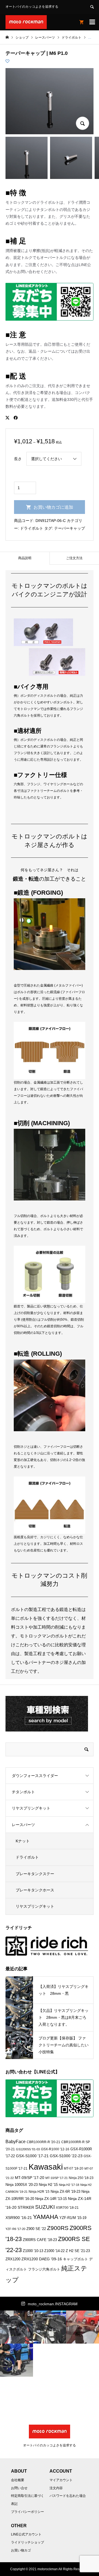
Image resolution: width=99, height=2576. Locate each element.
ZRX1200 (13, 2259)
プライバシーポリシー (28, 2512)
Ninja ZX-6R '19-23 (65, 2192)
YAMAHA (46, 2217)
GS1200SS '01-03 (28, 2149)
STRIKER (26, 2207)
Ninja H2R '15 (39, 2192)
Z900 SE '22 (36, 2229)
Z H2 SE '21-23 (78, 2251)
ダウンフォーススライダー (35, 1776)
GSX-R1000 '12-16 (55, 2149)
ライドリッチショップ (28, 2542)
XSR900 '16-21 (19, 2218)
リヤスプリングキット (31, 1808)
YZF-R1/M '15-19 (73, 2218)
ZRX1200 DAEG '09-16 (42, 2259)
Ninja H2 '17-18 (69, 2185)
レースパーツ (23, 1825)
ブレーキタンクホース (35, 1890)
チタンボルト (23, 1792)
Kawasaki (46, 2167)
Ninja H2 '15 (48, 2185)
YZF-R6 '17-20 (15, 2229)
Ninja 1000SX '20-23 (22, 2185)
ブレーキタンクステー (35, 1874)
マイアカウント (61, 2480)
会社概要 (18, 2480)
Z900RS (58, 2228)
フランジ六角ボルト (44, 2269)
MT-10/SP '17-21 (57, 2178)
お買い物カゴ (21, 2550)
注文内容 (56, 2488)
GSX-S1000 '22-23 (66, 2156)
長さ (18, 459)
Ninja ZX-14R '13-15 (51, 2199)
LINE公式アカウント (26, 2534)
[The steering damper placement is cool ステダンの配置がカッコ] (50, 2327)
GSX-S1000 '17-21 (32, 2156)
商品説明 (25, 558)
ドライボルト (32, 528)
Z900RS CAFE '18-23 (40, 2240)
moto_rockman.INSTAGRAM (53, 2304)
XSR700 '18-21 (67, 2208)
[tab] (25, 558)
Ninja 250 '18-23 (81, 2178)
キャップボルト (75, 2259)
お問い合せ (19, 2488)
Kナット (23, 1841)
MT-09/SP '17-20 (30, 2178)
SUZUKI (45, 2207)
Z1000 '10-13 (33, 2251)
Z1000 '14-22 (54, 2251)
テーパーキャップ (70, 528)
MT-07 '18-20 (74, 2168)
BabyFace (16, 2142)
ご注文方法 (74, 558)
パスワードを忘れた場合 (68, 2496)
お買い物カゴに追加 (53, 507)
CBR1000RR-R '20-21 (43, 2142)
